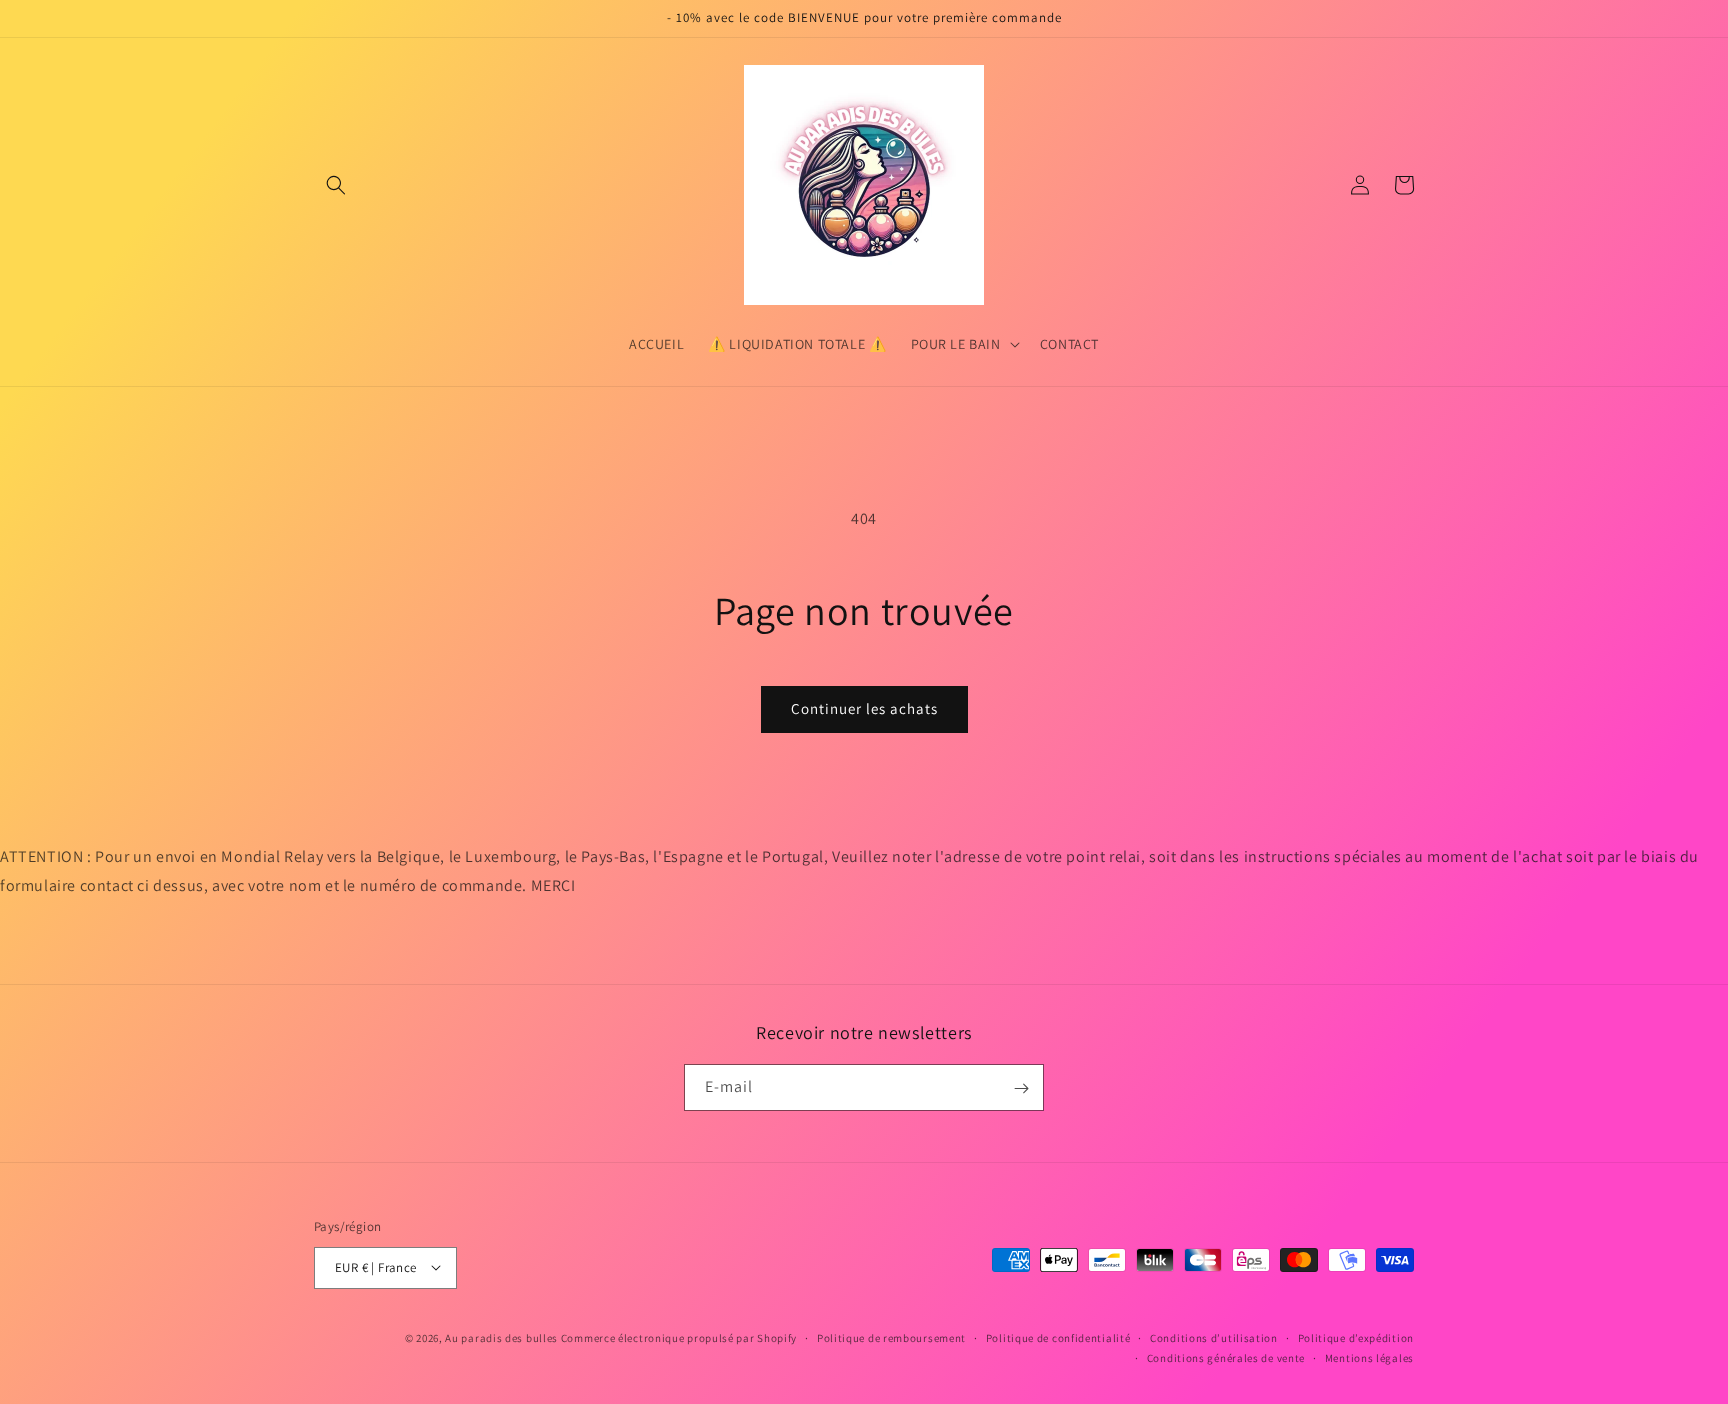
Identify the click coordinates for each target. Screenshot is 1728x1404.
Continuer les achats (864, 708)
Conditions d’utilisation (1214, 1337)
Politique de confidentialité (1058, 1337)
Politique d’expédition (1356, 1337)
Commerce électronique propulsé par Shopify (679, 1337)
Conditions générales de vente (1226, 1357)
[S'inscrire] (1021, 1088)
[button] (336, 185)
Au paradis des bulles (501, 1337)
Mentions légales (1369, 1357)
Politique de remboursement (891, 1337)
